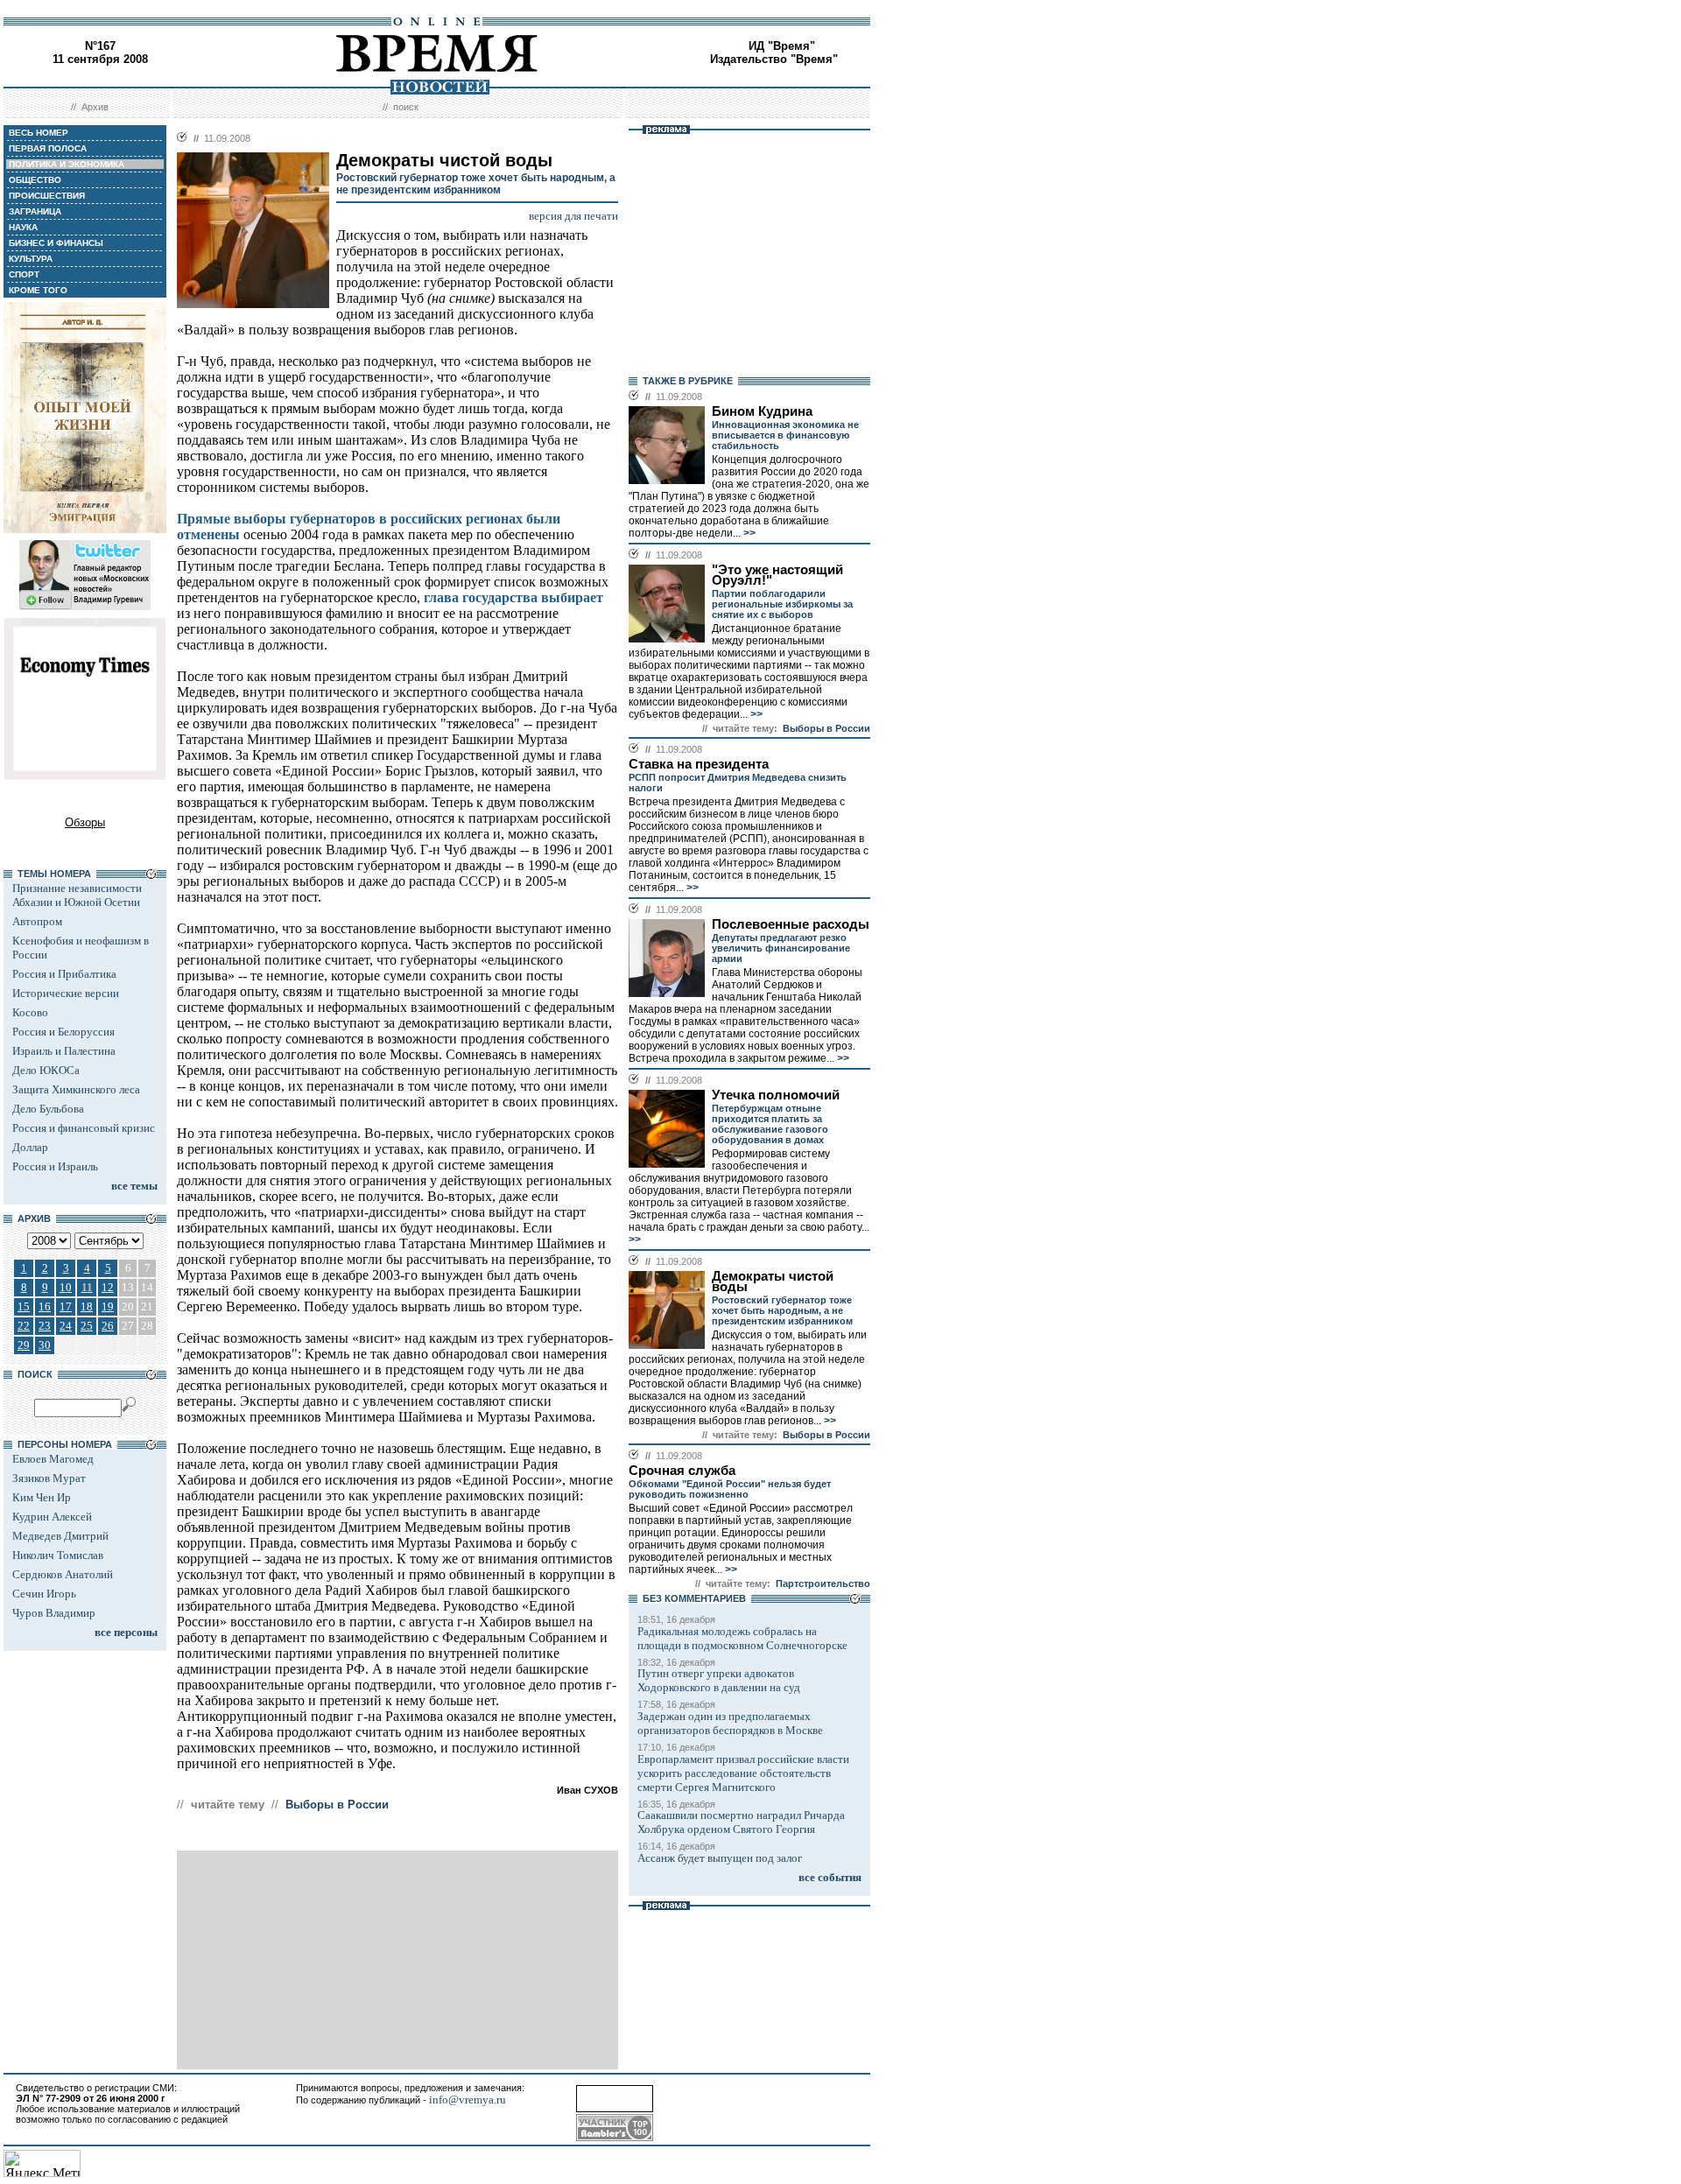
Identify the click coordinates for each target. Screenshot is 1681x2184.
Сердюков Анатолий (63, 1574)
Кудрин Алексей (52, 1517)
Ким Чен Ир (42, 1497)
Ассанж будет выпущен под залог (720, 1858)
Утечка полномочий (776, 1095)
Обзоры (85, 822)
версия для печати (573, 216)
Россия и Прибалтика (64, 974)
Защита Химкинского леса (76, 1089)
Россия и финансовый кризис (84, 1128)
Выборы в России (337, 1805)
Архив (95, 107)
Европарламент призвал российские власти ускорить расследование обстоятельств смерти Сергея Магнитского (743, 1773)
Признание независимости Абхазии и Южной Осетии (77, 895)
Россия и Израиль (55, 1166)
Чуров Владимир (54, 1613)
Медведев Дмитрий (60, 1536)
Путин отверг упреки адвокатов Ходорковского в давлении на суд (719, 1680)
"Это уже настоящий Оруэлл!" (777, 575)
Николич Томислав (58, 1555)
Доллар (30, 1147)
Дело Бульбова (48, 1109)
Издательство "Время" (774, 59)
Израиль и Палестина (64, 1051)
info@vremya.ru (468, 2100)
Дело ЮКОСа (46, 1070)
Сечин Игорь (44, 1594)
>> (748, 533)
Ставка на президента (699, 764)
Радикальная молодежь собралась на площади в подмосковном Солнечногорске (742, 1638)
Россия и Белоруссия (63, 1032)
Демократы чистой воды (773, 1282)
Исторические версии (66, 993)
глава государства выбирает (513, 597)
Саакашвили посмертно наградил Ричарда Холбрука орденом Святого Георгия (741, 1822)
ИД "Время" (782, 46)
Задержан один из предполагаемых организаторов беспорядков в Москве (730, 1723)
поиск (406, 107)
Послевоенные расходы (791, 924)
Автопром (37, 921)
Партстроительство (823, 1584)
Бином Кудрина (762, 411)
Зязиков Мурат (49, 1478)
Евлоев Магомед (53, 1459)
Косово (30, 1012)
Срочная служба (682, 1471)
